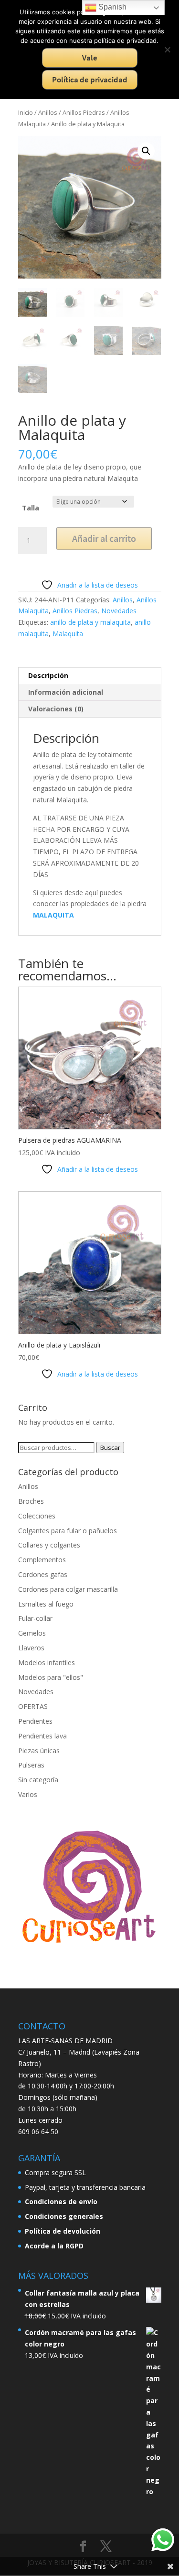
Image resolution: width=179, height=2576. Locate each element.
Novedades (119, 611)
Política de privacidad (90, 80)
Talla (31, 508)
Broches (31, 1501)
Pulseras (31, 1765)
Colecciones (37, 1516)
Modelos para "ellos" (51, 1677)
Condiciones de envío (61, 2202)
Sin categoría (38, 1780)
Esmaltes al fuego (46, 1604)
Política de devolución (63, 2231)
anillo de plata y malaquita (90, 622)
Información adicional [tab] (66, 692)
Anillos (48, 112)
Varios (28, 1794)
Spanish (111, 7)
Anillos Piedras (84, 112)
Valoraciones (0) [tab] (56, 709)
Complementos (42, 1560)
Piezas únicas (39, 1751)
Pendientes (35, 1721)
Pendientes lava (42, 1736)
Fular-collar (35, 1618)
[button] (146, 151)
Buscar (110, 1448)
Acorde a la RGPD (54, 2246)
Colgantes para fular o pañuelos (68, 1531)
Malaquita (68, 634)
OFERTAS (33, 1706)
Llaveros (31, 1648)
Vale (90, 58)
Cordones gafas (43, 1574)
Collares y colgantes (49, 1545)
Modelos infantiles (47, 1662)
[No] (167, 50)
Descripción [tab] (48, 675)
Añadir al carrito (104, 538)
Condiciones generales (64, 2216)
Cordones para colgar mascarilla (68, 1589)
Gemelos (32, 1633)
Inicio (26, 112)
